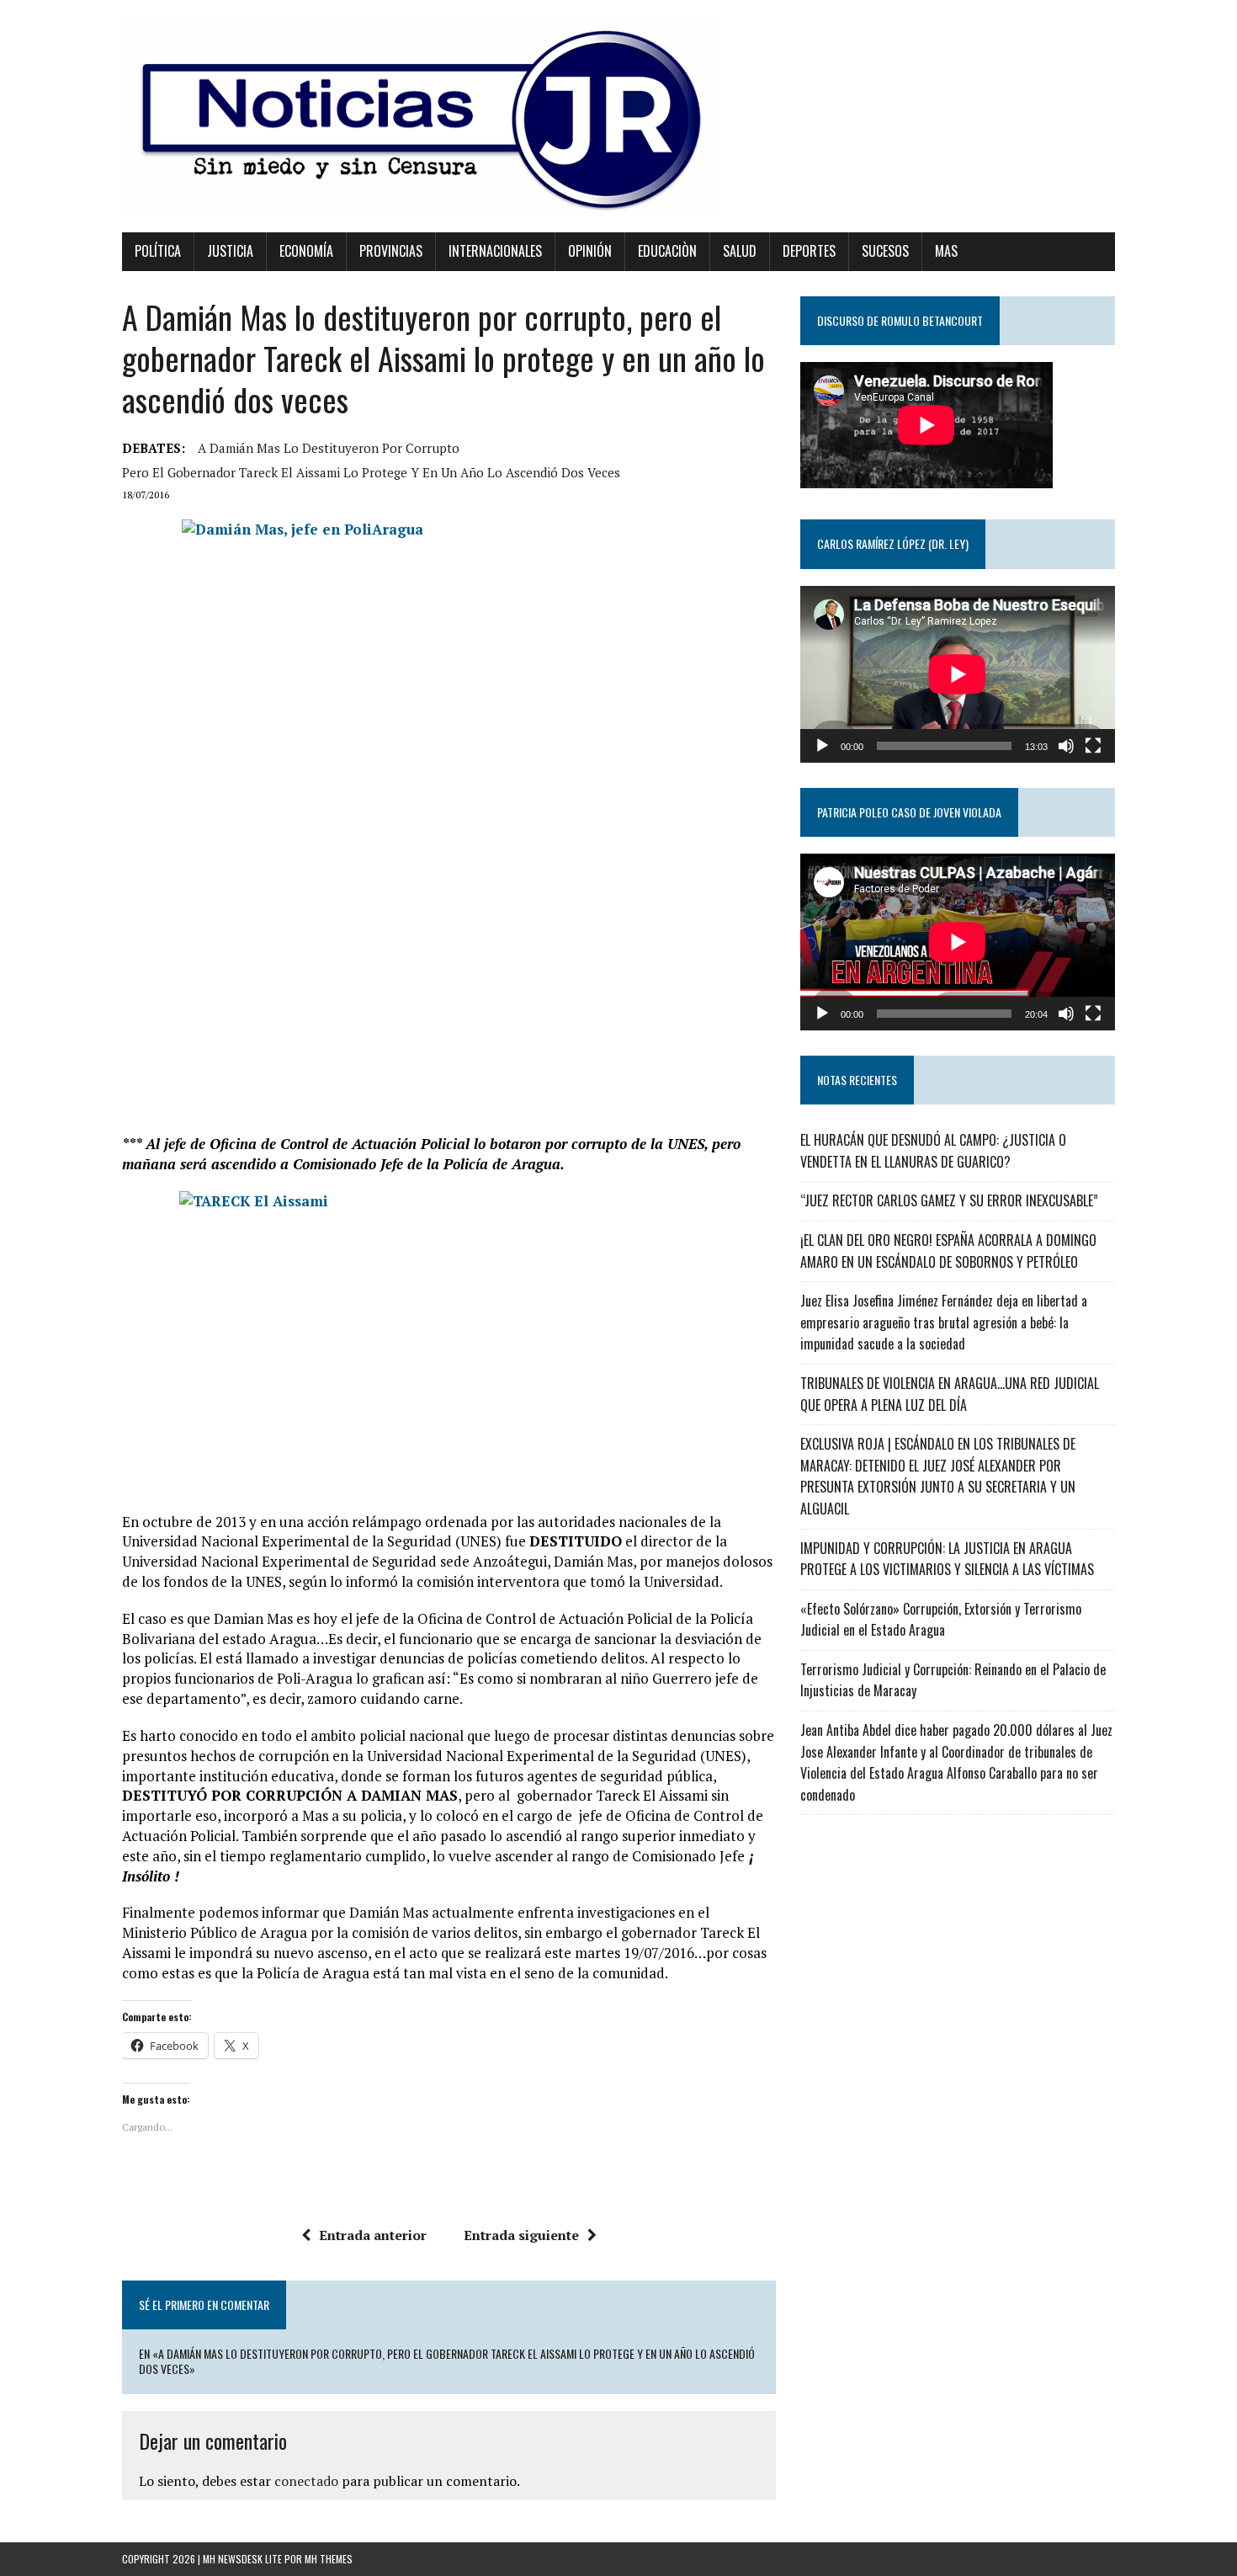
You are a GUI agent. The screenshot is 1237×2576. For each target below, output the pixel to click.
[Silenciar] (1066, 746)
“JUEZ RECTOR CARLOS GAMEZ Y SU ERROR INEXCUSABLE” (949, 1200)
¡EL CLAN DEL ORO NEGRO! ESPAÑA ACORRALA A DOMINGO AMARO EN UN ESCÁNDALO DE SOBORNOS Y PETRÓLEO (948, 1251)
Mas (946, 251)
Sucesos (885, 251)
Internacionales (495, 251)
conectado (306, 2481)
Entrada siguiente (521, 2235)
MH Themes (329, 2559)
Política (158, 251)
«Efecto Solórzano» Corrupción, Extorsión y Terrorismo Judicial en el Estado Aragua (941, 1620)
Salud (740, 251)
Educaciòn (667, 251)
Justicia (230, 251)
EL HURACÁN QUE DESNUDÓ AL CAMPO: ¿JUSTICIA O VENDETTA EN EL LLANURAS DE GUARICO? (933, 1151)
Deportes (809, 251)
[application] (958, 674)
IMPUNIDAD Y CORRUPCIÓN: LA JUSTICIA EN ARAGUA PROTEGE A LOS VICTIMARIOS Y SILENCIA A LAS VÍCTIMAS (947, 1559)
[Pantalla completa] (1093, 746)
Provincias (391, 251)
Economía (306, 251)
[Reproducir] (822, 746)
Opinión (590, 251)
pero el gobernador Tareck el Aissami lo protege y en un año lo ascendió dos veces (371, 472)
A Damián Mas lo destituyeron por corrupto (329, 448)
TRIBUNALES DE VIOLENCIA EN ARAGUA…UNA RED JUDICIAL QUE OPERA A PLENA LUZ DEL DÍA (950, 1394)
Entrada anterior (373, 2235)
